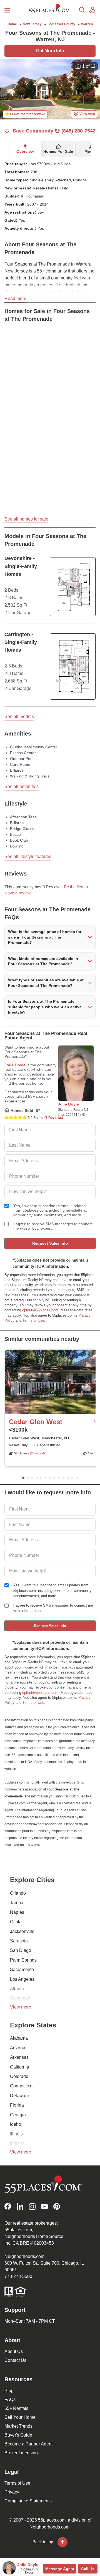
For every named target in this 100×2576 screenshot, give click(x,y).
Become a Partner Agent (28, 2444)
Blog (9, 2391)
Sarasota (19, 1941)
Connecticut (22, 2086)
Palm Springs (23, 1960)
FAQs (10, 2399)
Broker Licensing (21, 2453)
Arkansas (19, 2057)
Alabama (19, 2038)
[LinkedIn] (20, 2206)
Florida (17, 2105)
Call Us (88, 2569)
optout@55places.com (40, 1310)
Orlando (18, 1893)
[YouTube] (44, 2206)
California (20, 2067)
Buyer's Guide (18, 2435)
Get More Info (50, 51)
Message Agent (60, 2569)
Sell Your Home (20, 2417)
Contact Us (15, 2360)
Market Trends (18, 2426)
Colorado (19, 2076)
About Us (14, 2351)
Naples (17, 1912)
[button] (50, 937)
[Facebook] (8, 2206)
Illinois (16, 2134)
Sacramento (22, 1969)
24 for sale (38, 1453)
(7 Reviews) (54, 1118)
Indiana (17, 2143)
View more (21, 2007)
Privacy (12, 2492)
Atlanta (17, 1989)
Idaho (16, 2124)
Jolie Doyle (15, 1065)
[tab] (25, 149)
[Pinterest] (57, 2206)
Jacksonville (22, 1931)
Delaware (20, 2096)
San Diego (21, 1950)
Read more (15, 298)
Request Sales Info (50, 1243)
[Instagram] (32, 2206)
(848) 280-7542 (78, 131)
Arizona (18, 2048)
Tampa (17, 1903)
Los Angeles (22, 1979)
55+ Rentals (16, 2408)
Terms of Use (33, 1320)
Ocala (16, 1922)
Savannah (20, 1998)
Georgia (18, 2115)
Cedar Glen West (36, 1422)
